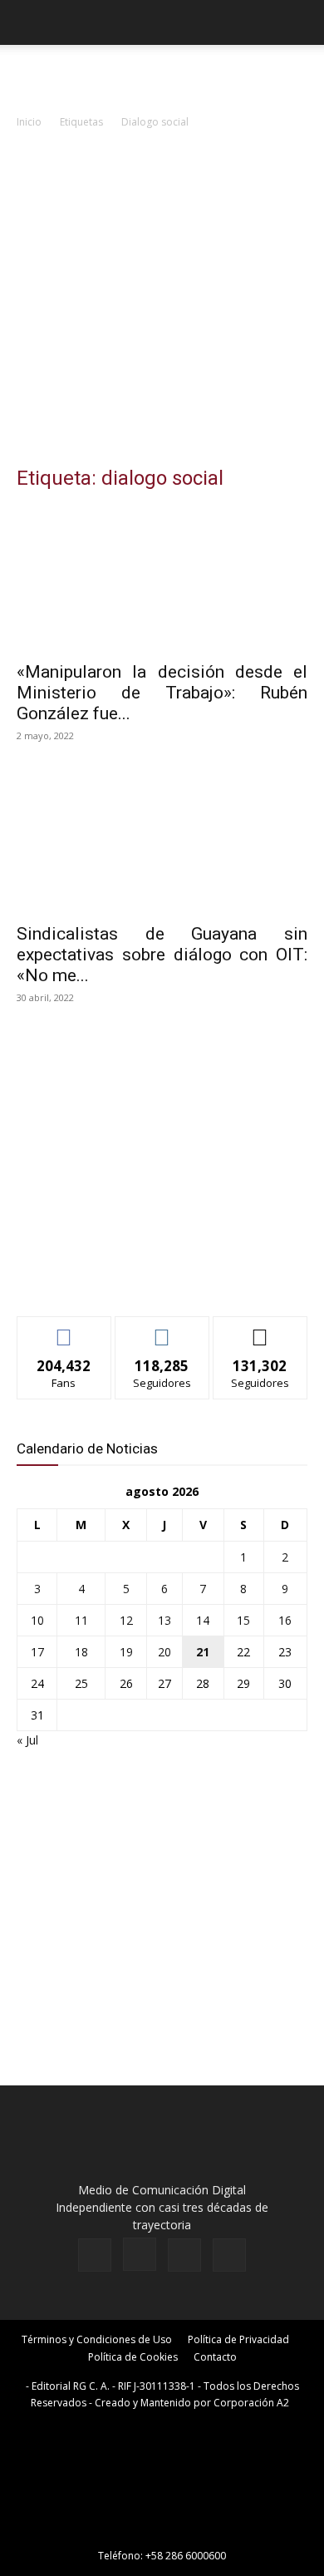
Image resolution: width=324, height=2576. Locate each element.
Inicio (29, 122)
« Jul (27, 1740)
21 (203, 1652)
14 (203, 1620)
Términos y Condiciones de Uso (97, 2339)
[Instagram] (140, 2254)
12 (126, 1620)
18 (81, 1652)
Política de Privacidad (238, 2339)
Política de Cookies (133, 2357)
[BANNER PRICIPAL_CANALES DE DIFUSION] (162, 75)
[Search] (301, 22)
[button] (28, 22)
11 (81, 1620)
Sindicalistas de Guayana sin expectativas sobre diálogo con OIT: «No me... (162, 955)
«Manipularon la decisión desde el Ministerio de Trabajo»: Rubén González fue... (162, 693)
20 (164, 1652)
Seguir (162, 1329)
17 (37, 1652)
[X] (184, 2255)
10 (37, 1620)
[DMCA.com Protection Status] (162, 2532)
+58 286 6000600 (186, 2556)
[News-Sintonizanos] (141, 1276)
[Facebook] (95, 2255)
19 (126, 1652)
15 (243, 1620)
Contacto (215, 2357)
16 (285, 1620)
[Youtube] (229, 2255)
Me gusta (64, 1329)
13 (164, 1620)
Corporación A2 (251, 2403)
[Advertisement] (162, 302)
